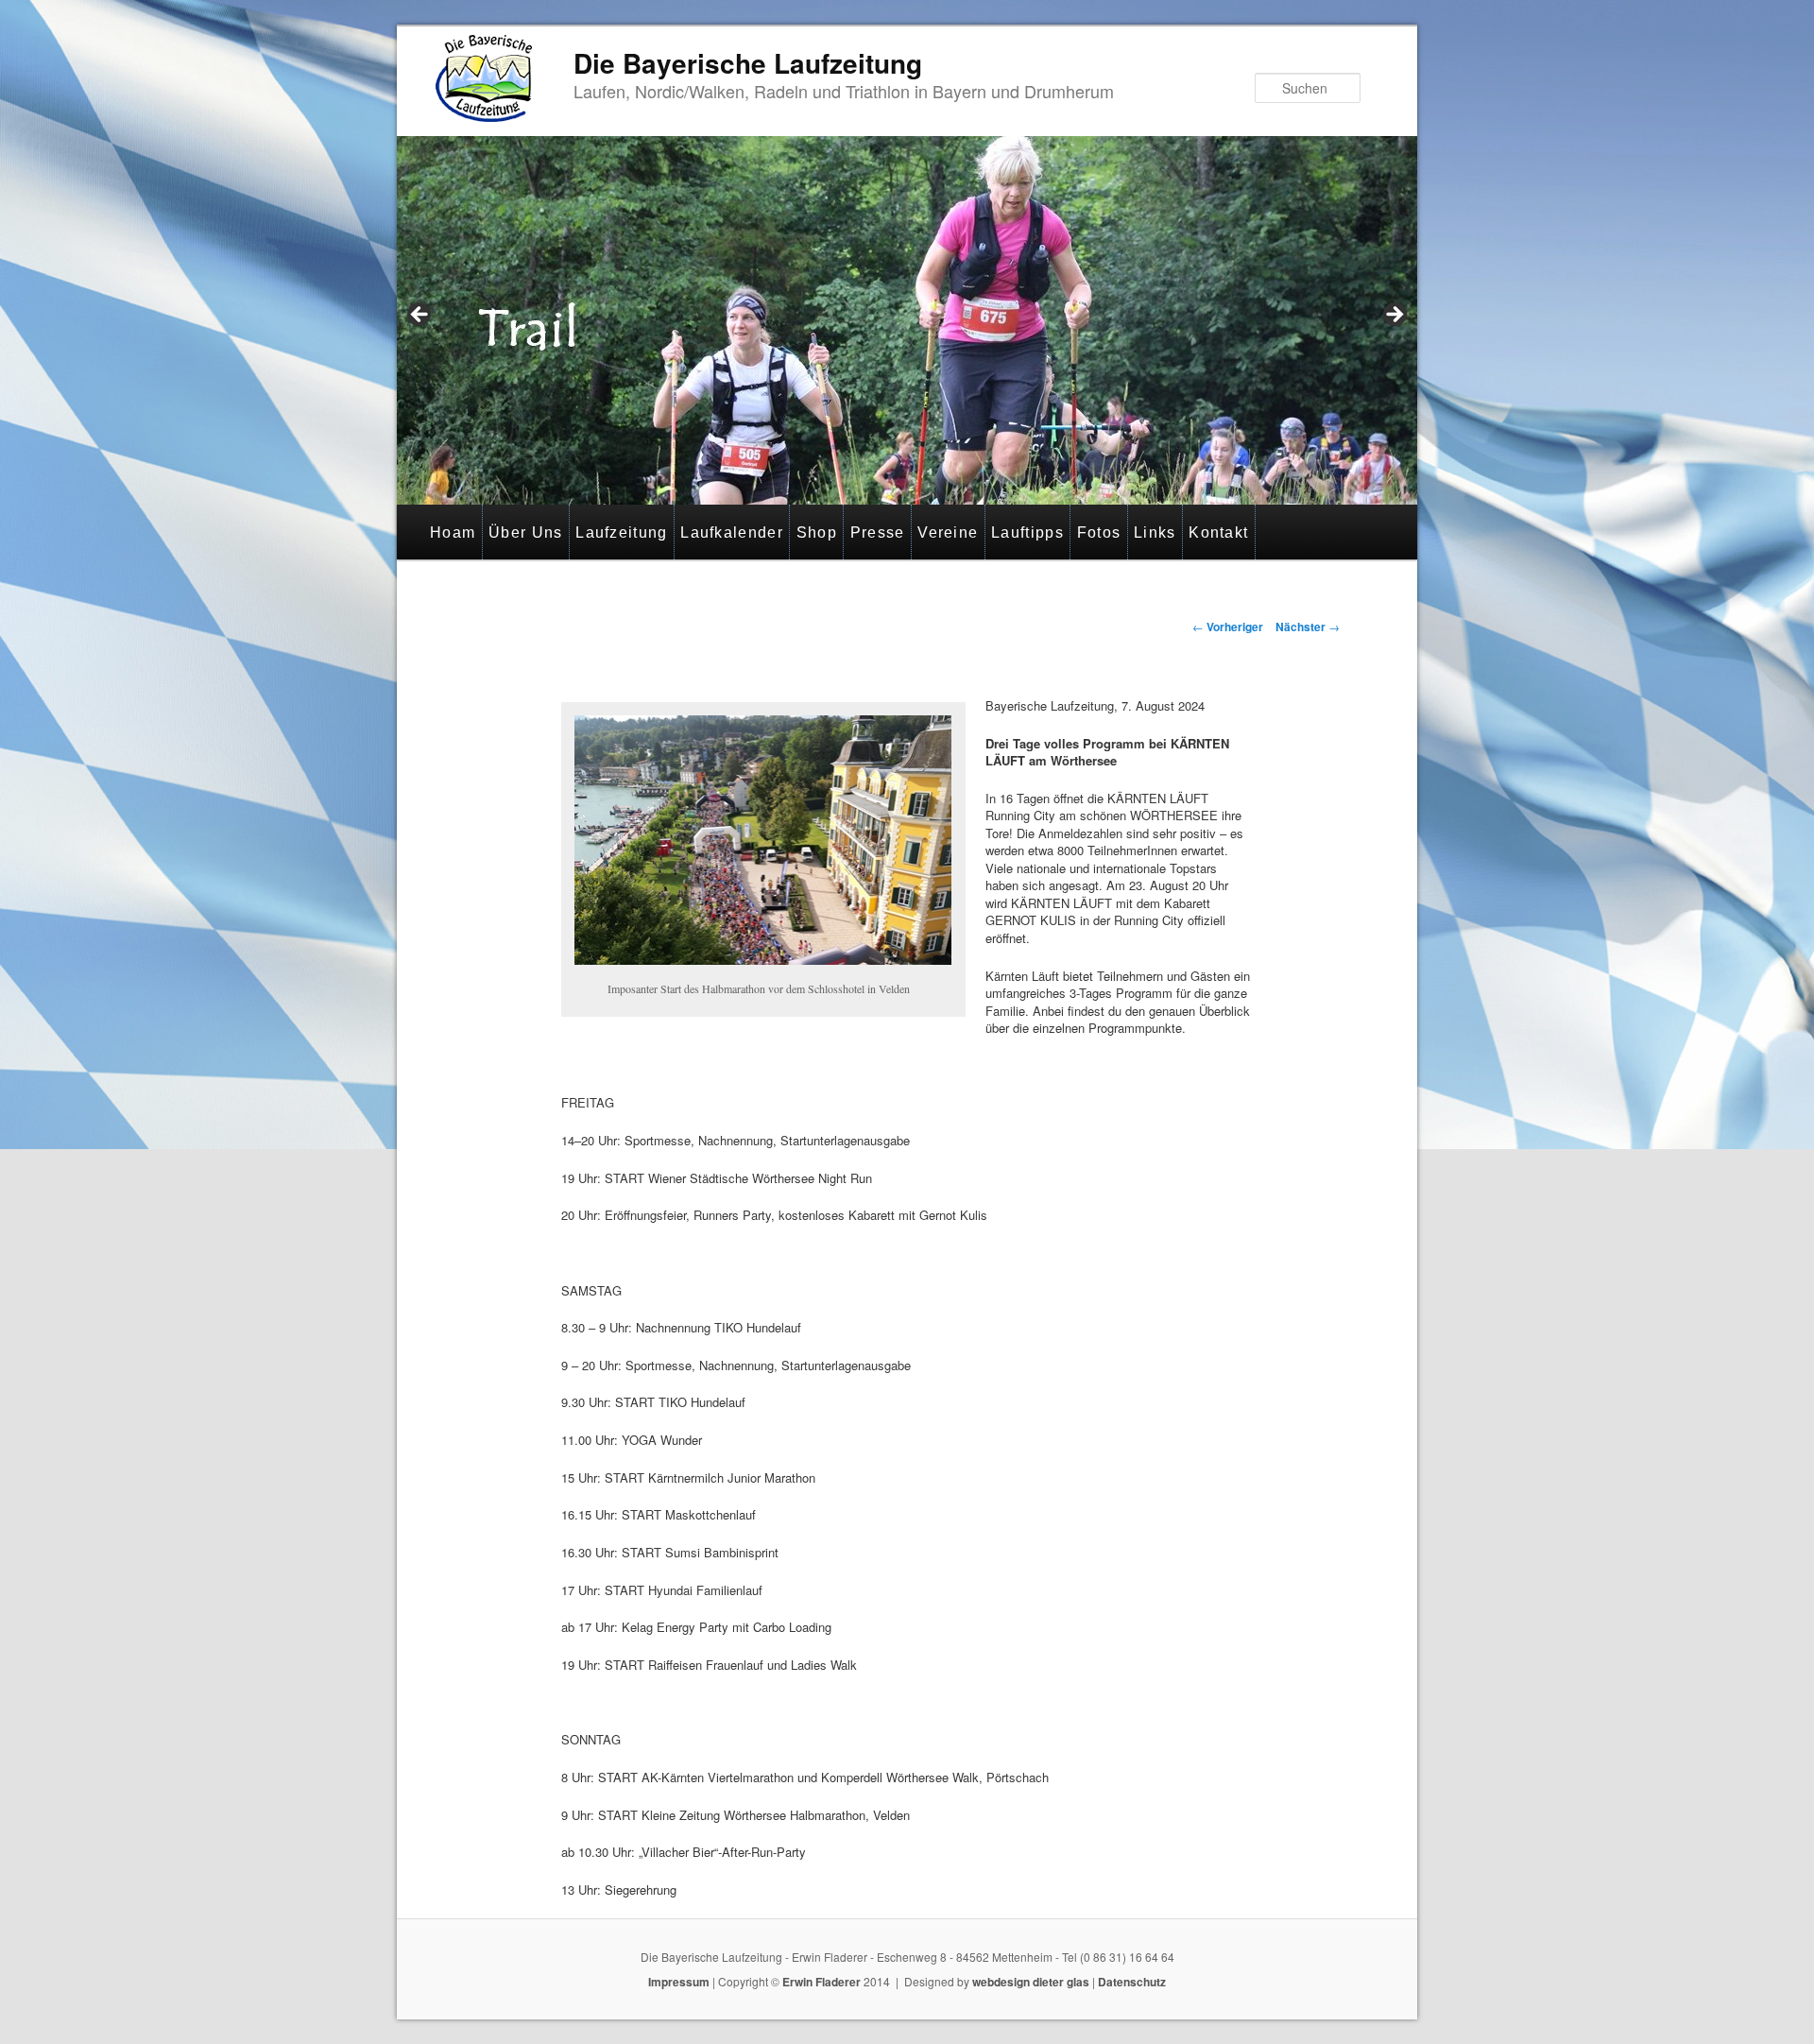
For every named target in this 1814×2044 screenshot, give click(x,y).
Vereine (948, 532)
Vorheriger (1228, 627)
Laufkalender (732, 532)
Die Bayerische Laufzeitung (748, 63)
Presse (878, 532)
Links (1155, 532)
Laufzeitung (621, 532)
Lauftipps (1027, 532)
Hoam (453, 532)
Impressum (679, 1982)
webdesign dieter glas (1031, 1982)
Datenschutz (1132, 1982)
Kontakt (1218, 532)
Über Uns (525, 532)
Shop (817, 532)
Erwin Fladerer (821, 1982)
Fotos (1099, 532)
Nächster (1308, 627)
